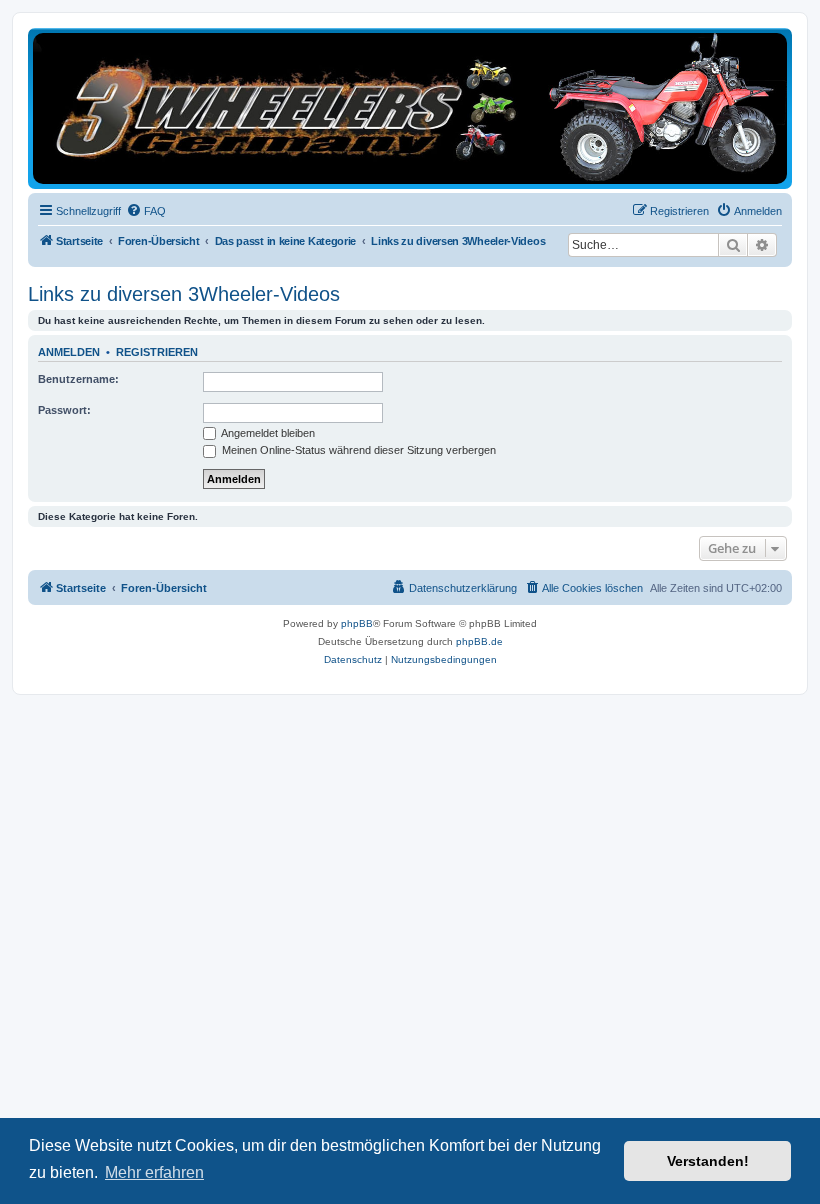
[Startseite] (410, 108)
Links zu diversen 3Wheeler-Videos (184, 294)
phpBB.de (479, 641)
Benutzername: (78, 379)
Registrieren (157, 352)
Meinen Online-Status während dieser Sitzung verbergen (357, 450)
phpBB (357, 623)
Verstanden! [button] (708, 1161)
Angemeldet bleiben (267, 433)
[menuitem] (146, 211)
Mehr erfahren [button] (154, 1172)
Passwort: (64, 410)
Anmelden (69, 352)
